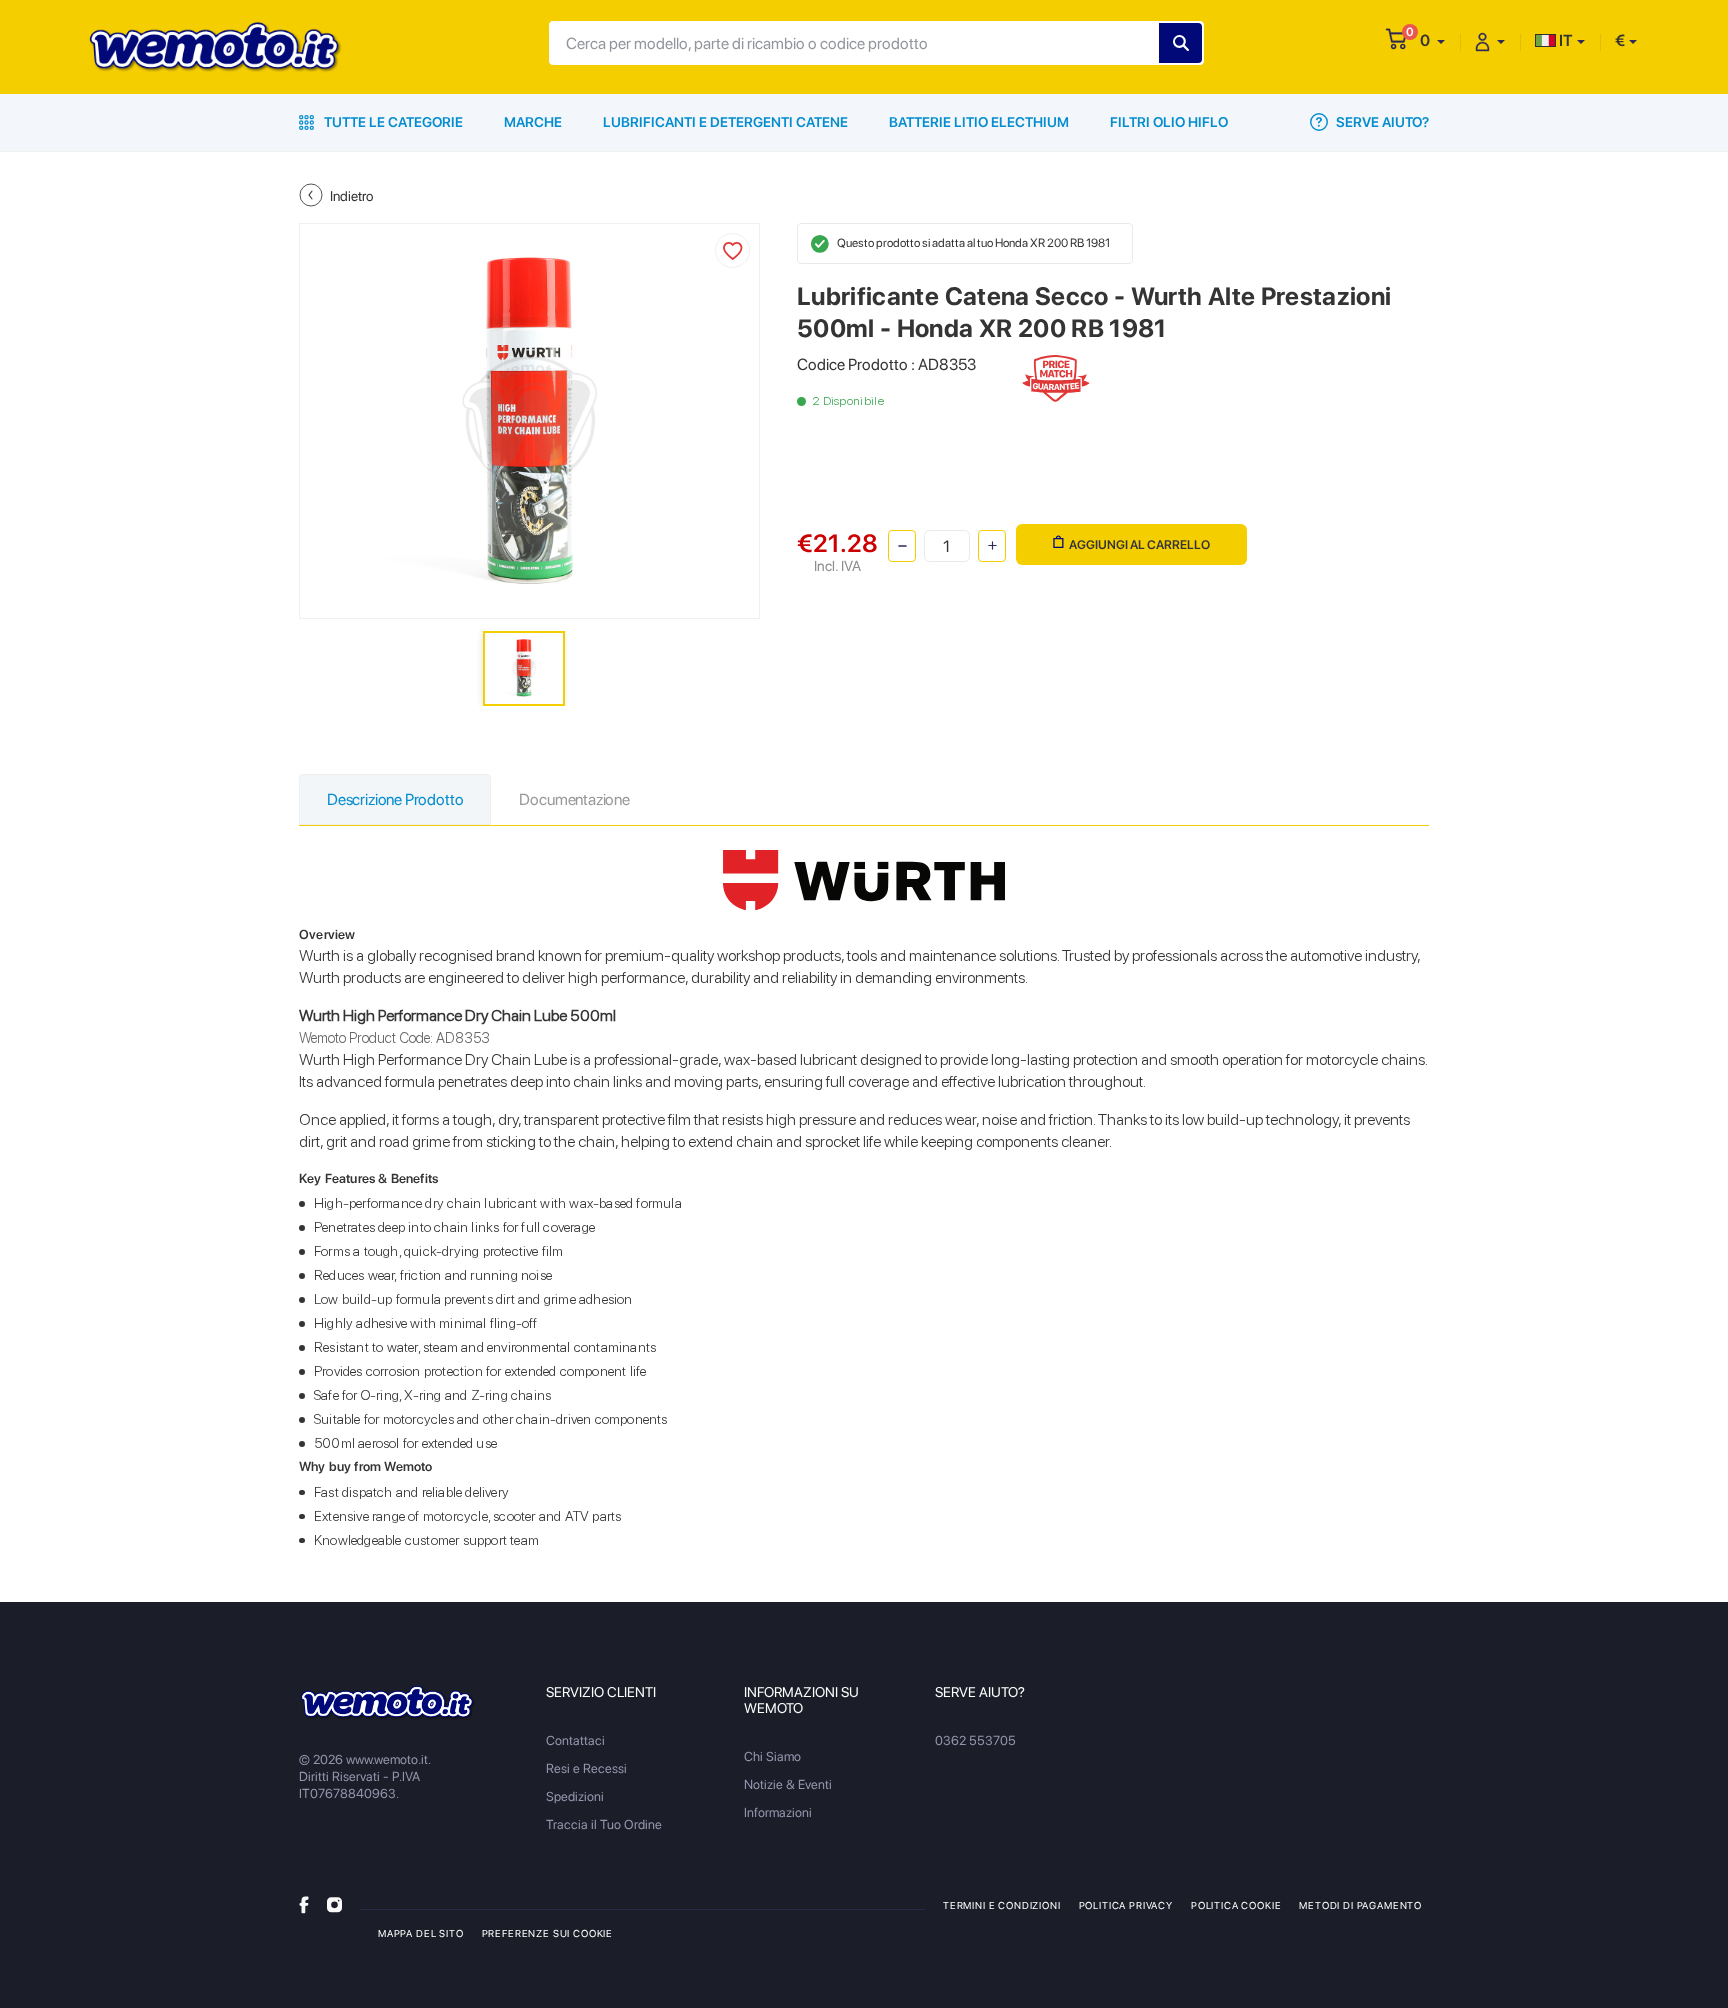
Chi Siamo (772, 1756)
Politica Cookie (1236, 1905)
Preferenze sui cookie (547, 1933)
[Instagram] (334, 1904)
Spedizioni (575, 1796)
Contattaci (575, 1740)
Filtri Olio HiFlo (1169, 122)
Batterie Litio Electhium (979, 122)
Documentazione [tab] (574, 799)
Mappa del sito (421, 1933)
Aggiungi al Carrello (1139, 544)
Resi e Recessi (586, 1768)
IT (1564, 40)
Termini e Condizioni (1002, 1905)
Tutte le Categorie (392, 122)
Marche (533, 122)
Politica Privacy (1126, 1905)
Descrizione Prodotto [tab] (395, 799)
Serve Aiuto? (1381, 122)
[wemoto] (387, 1702)
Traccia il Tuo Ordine (604, 1824)
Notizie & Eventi (788, 1784)
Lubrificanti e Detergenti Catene (725, 122)
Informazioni (778, 1812)
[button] (1432, 40)
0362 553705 (975, 1740)
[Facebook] (304, 1904)
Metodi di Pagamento (1360, 1905)
